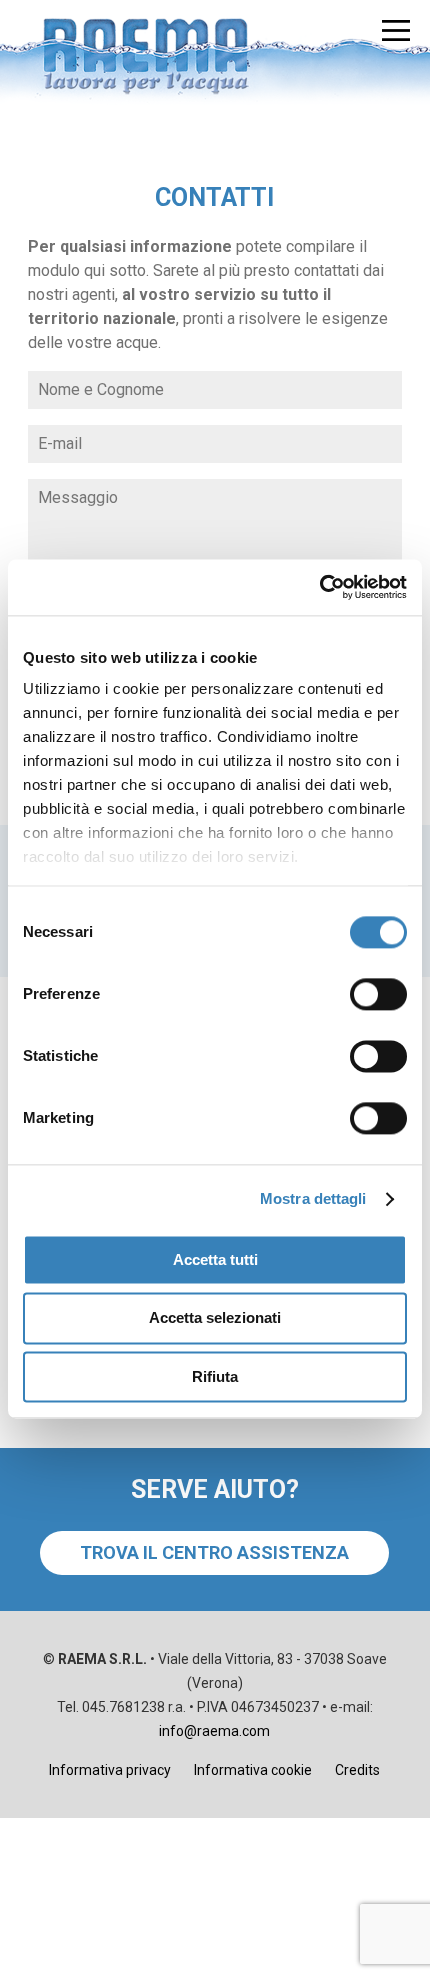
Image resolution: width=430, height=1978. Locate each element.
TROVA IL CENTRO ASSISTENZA (214, 1552)
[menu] (396, 30)
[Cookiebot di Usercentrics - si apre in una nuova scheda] (319, 587)
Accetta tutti (215, 1259)
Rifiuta (215, 1376)
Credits (357, 1770)
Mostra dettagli (313, 1198)
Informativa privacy (110, 1770)
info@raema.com (214, 1731)
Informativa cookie (253, 1770)
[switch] (378, 994)
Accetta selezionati (215, 1318)
